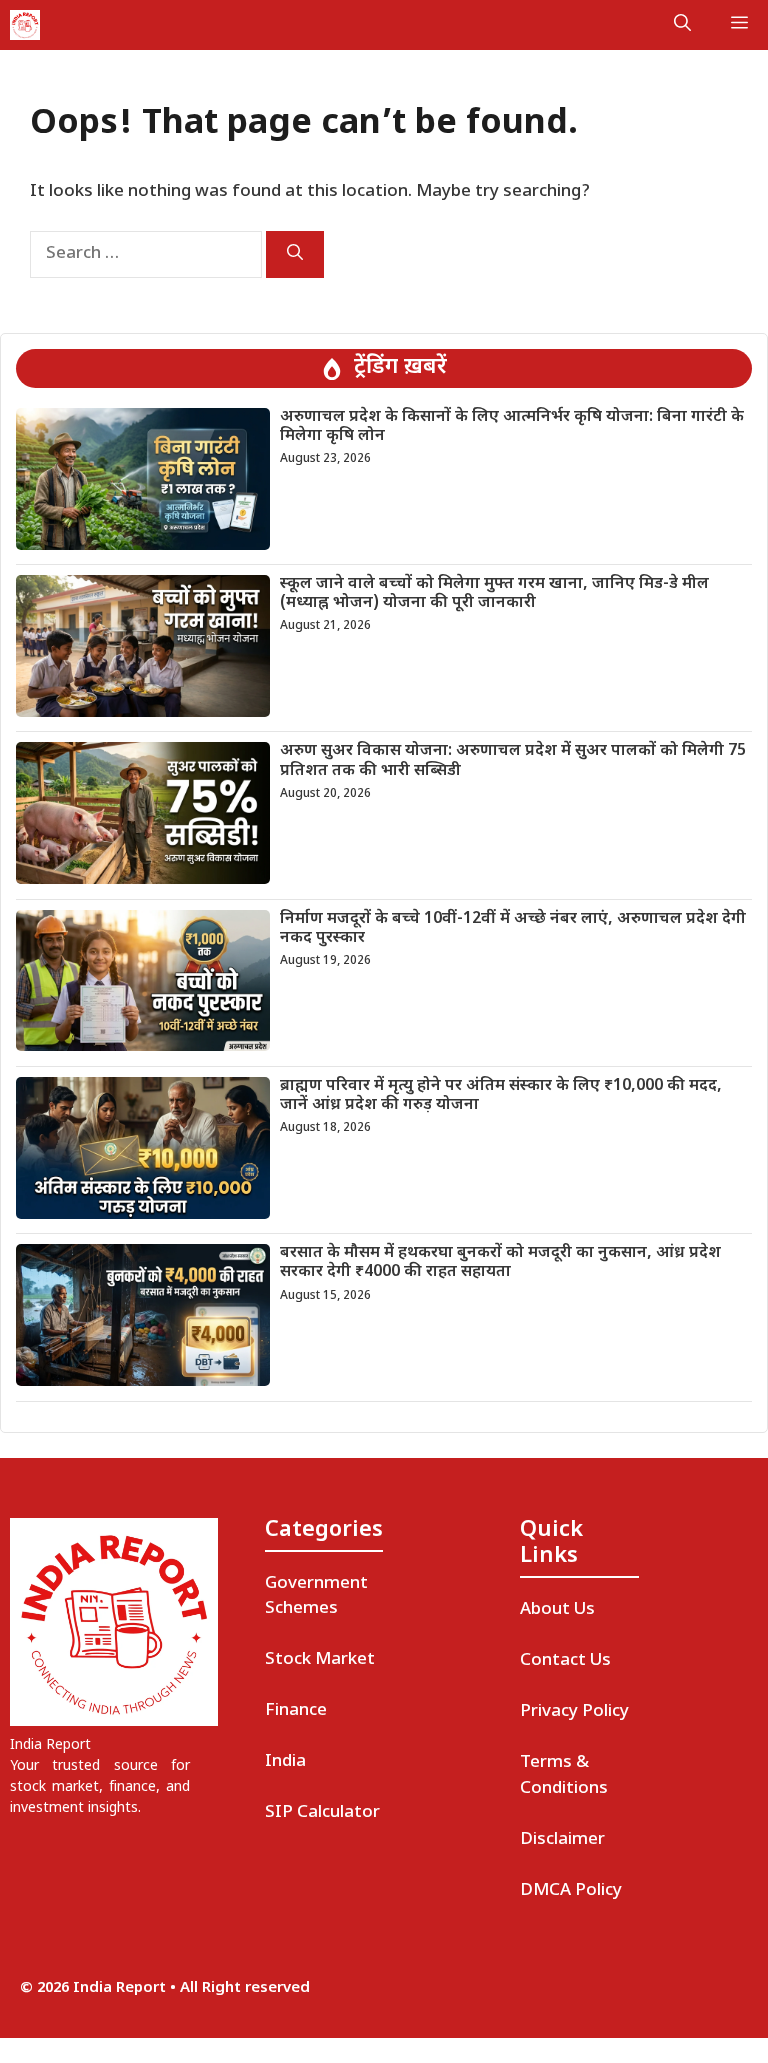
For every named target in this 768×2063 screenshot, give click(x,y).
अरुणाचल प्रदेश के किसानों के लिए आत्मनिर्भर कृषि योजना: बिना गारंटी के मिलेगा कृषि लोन (512, 427)
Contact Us (565, 1661)
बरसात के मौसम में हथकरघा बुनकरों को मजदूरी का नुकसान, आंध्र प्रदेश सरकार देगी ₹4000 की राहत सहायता (500, 1263)
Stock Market (320, 1660)
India (285, 1762)
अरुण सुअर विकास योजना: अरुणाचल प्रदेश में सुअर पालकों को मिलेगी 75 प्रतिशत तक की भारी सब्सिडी (513, 761)
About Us (557, 1610)
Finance (296, 1711)
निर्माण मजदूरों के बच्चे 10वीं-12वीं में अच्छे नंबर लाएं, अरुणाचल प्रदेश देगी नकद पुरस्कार (513, 929)
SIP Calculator (322, 1813)
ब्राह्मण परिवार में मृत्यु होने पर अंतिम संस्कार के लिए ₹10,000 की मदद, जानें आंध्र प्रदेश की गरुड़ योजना (501, 1096)
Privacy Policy (574, 1712)
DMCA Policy (571, 1891)
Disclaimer (562, 1840)
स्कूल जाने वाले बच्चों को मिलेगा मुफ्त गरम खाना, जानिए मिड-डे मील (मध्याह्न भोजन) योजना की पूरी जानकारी (494, 594)
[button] (682, 25)
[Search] (295, 254)
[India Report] (25, 25)
